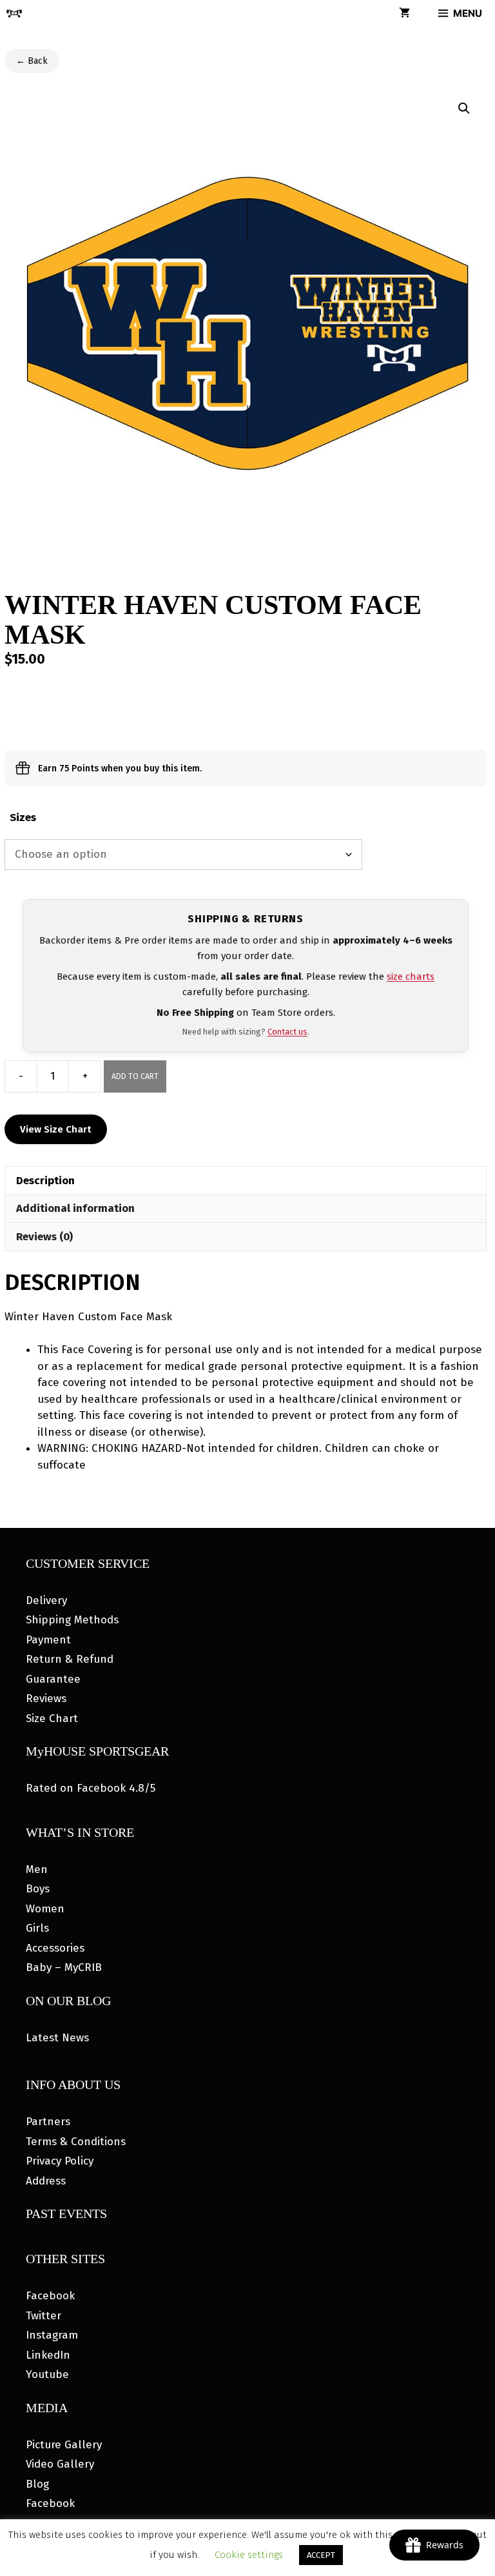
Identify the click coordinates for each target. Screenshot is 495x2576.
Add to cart (135, 1076)
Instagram (52, 2335)
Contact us (287, 1032)
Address (46, 2181)
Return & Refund (70, 1659)
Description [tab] (45, 1181)
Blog (37, 2484)
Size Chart (52, 1719)
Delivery (46, 1600)
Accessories (55, 1948)
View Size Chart (56, 1129)
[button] (464, 108)
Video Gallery (60, 2464)
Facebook (50, 2296)
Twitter (44, 2316)
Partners (48, 2122)
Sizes (23, 817)
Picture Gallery (64, 2445)
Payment (48, 1640)
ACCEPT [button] (321, 2555)
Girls (37, 1928)
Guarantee (53, 1679)
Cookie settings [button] (249, 2555)
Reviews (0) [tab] (44, 1237)
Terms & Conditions (76, 2142)
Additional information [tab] (75, 1208)
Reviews (46, 1699)
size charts (411, 976)
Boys (38, 1889)
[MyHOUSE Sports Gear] (14, 14)
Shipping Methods (72, 1620)
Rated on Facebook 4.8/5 (91, 1788)
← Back (32, 61)
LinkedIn (48, 2355)
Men (37, 1869)
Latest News (57, 2038)
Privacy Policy (60, 2161)
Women (45, 1909)
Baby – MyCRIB (64, 1967)
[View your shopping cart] (404, 14)
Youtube (47, 2374)
